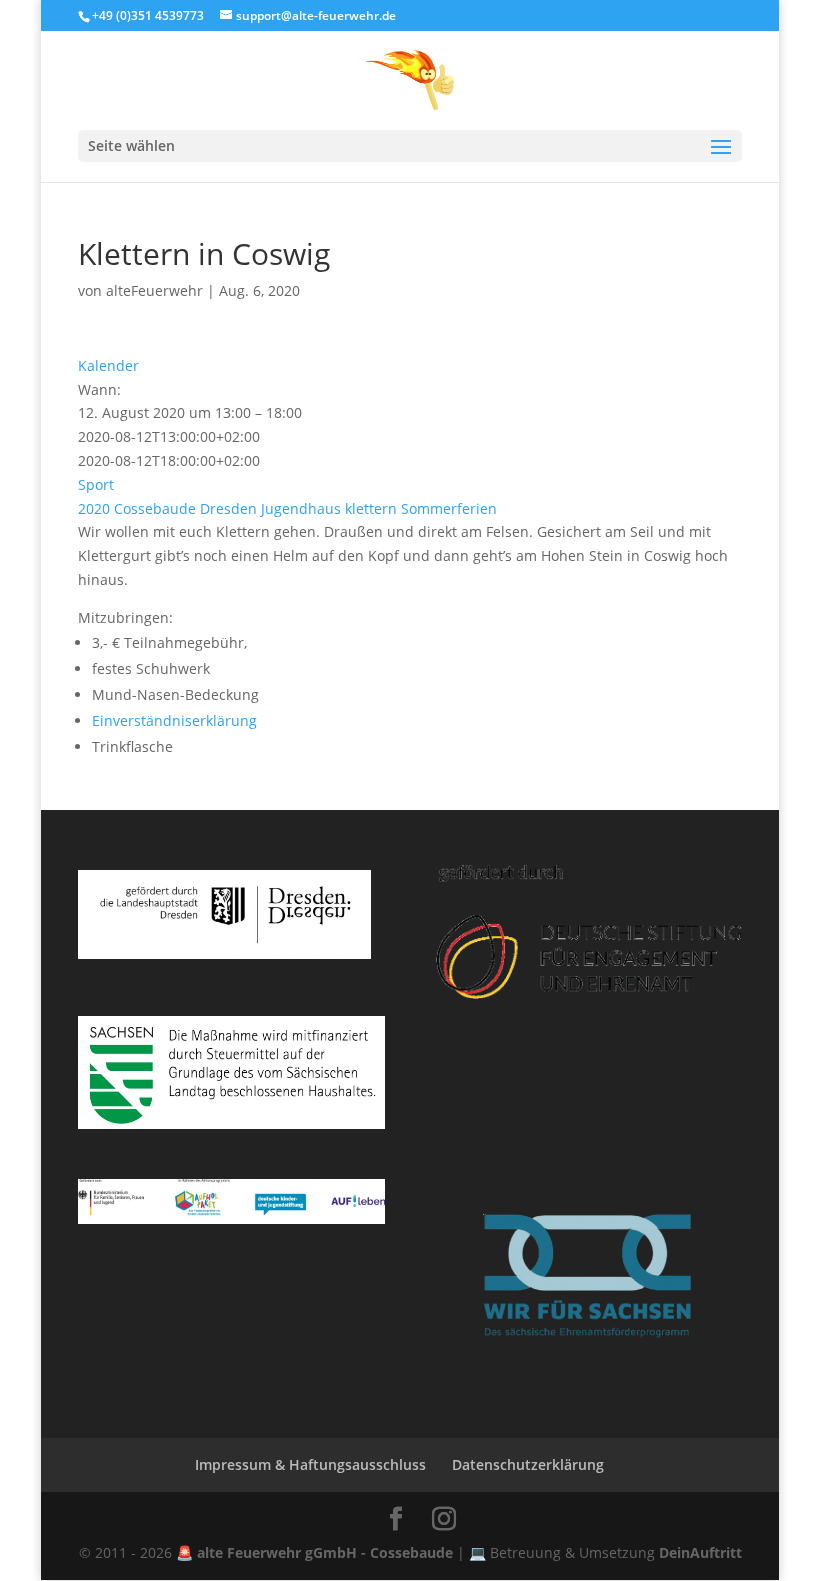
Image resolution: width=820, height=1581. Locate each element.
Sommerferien (449, 508)
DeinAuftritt (700, 1552)
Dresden (228, 508)
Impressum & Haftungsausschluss (310, 1464)
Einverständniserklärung (174, 720)
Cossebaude (155, 508)
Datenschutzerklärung (528, 1464)
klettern (371, 508)
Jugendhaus (301, 508)
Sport (96, 484)
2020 (94, 508)
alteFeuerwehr (154, 290)
